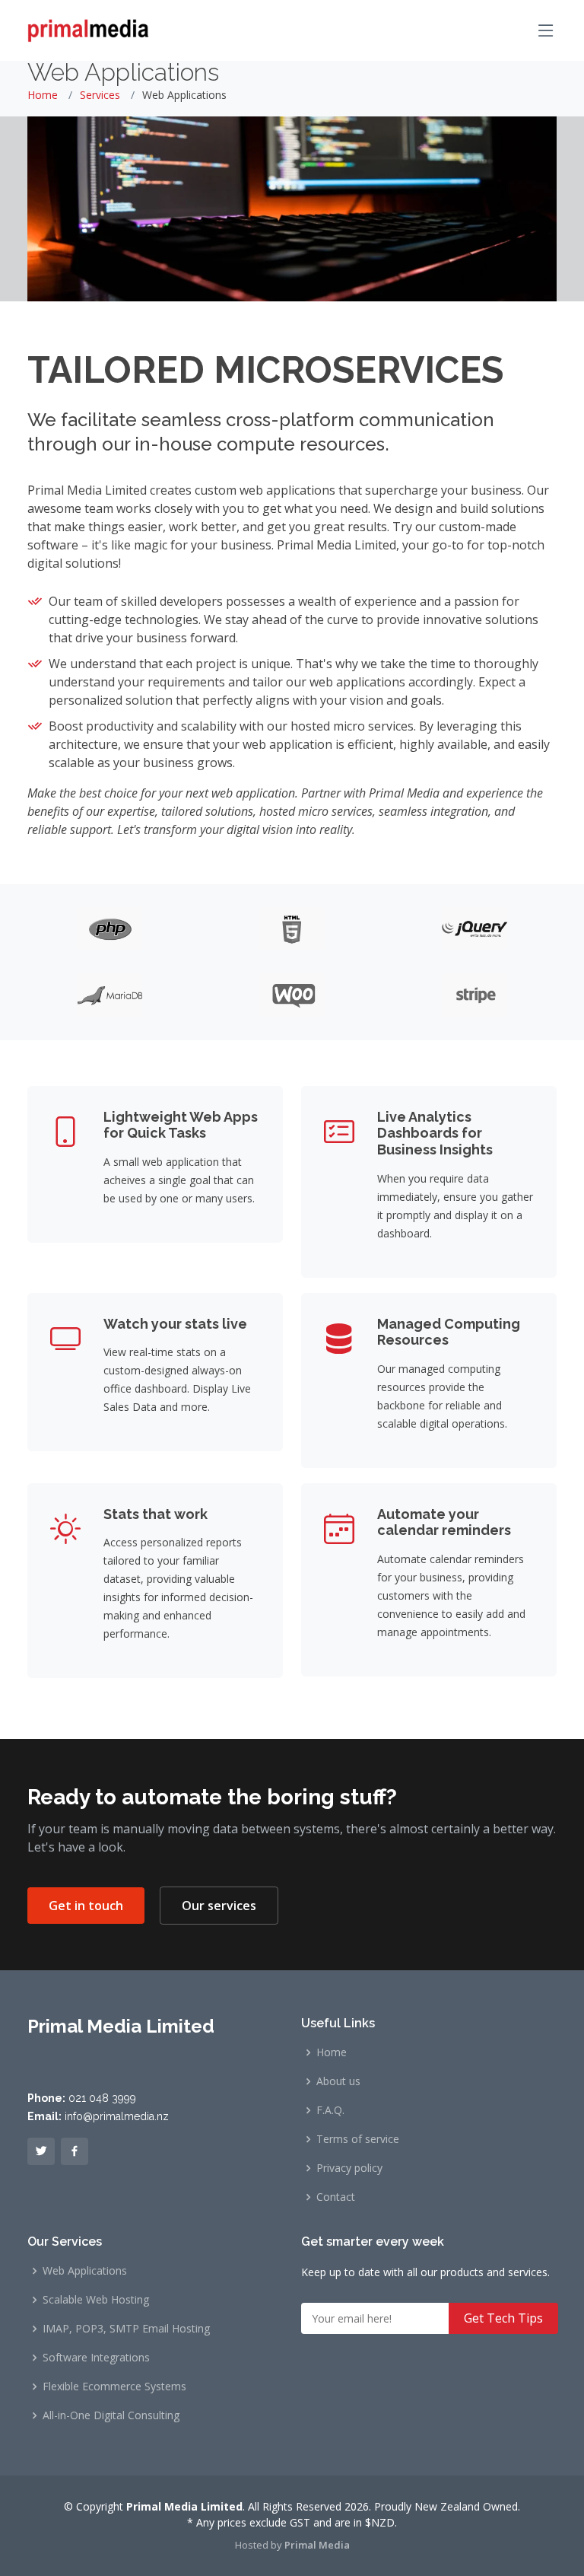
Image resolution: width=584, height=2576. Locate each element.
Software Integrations (96, 2358)
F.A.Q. (330, 2110)
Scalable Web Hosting (96, 2300)
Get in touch (86, 1906)
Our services (219, 1906)
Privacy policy (349, 2168)
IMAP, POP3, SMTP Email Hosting (126, 2329)
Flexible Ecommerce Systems (114, 2387)
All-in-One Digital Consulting (111, 2415)
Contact (336, 2197)
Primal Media (317, 2545)
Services (100, 95)
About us (338, 2081)
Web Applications (85, 2271)
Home (43, 95)
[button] (41, 2151)
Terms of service (358, 2139)
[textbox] (387, 2318)
